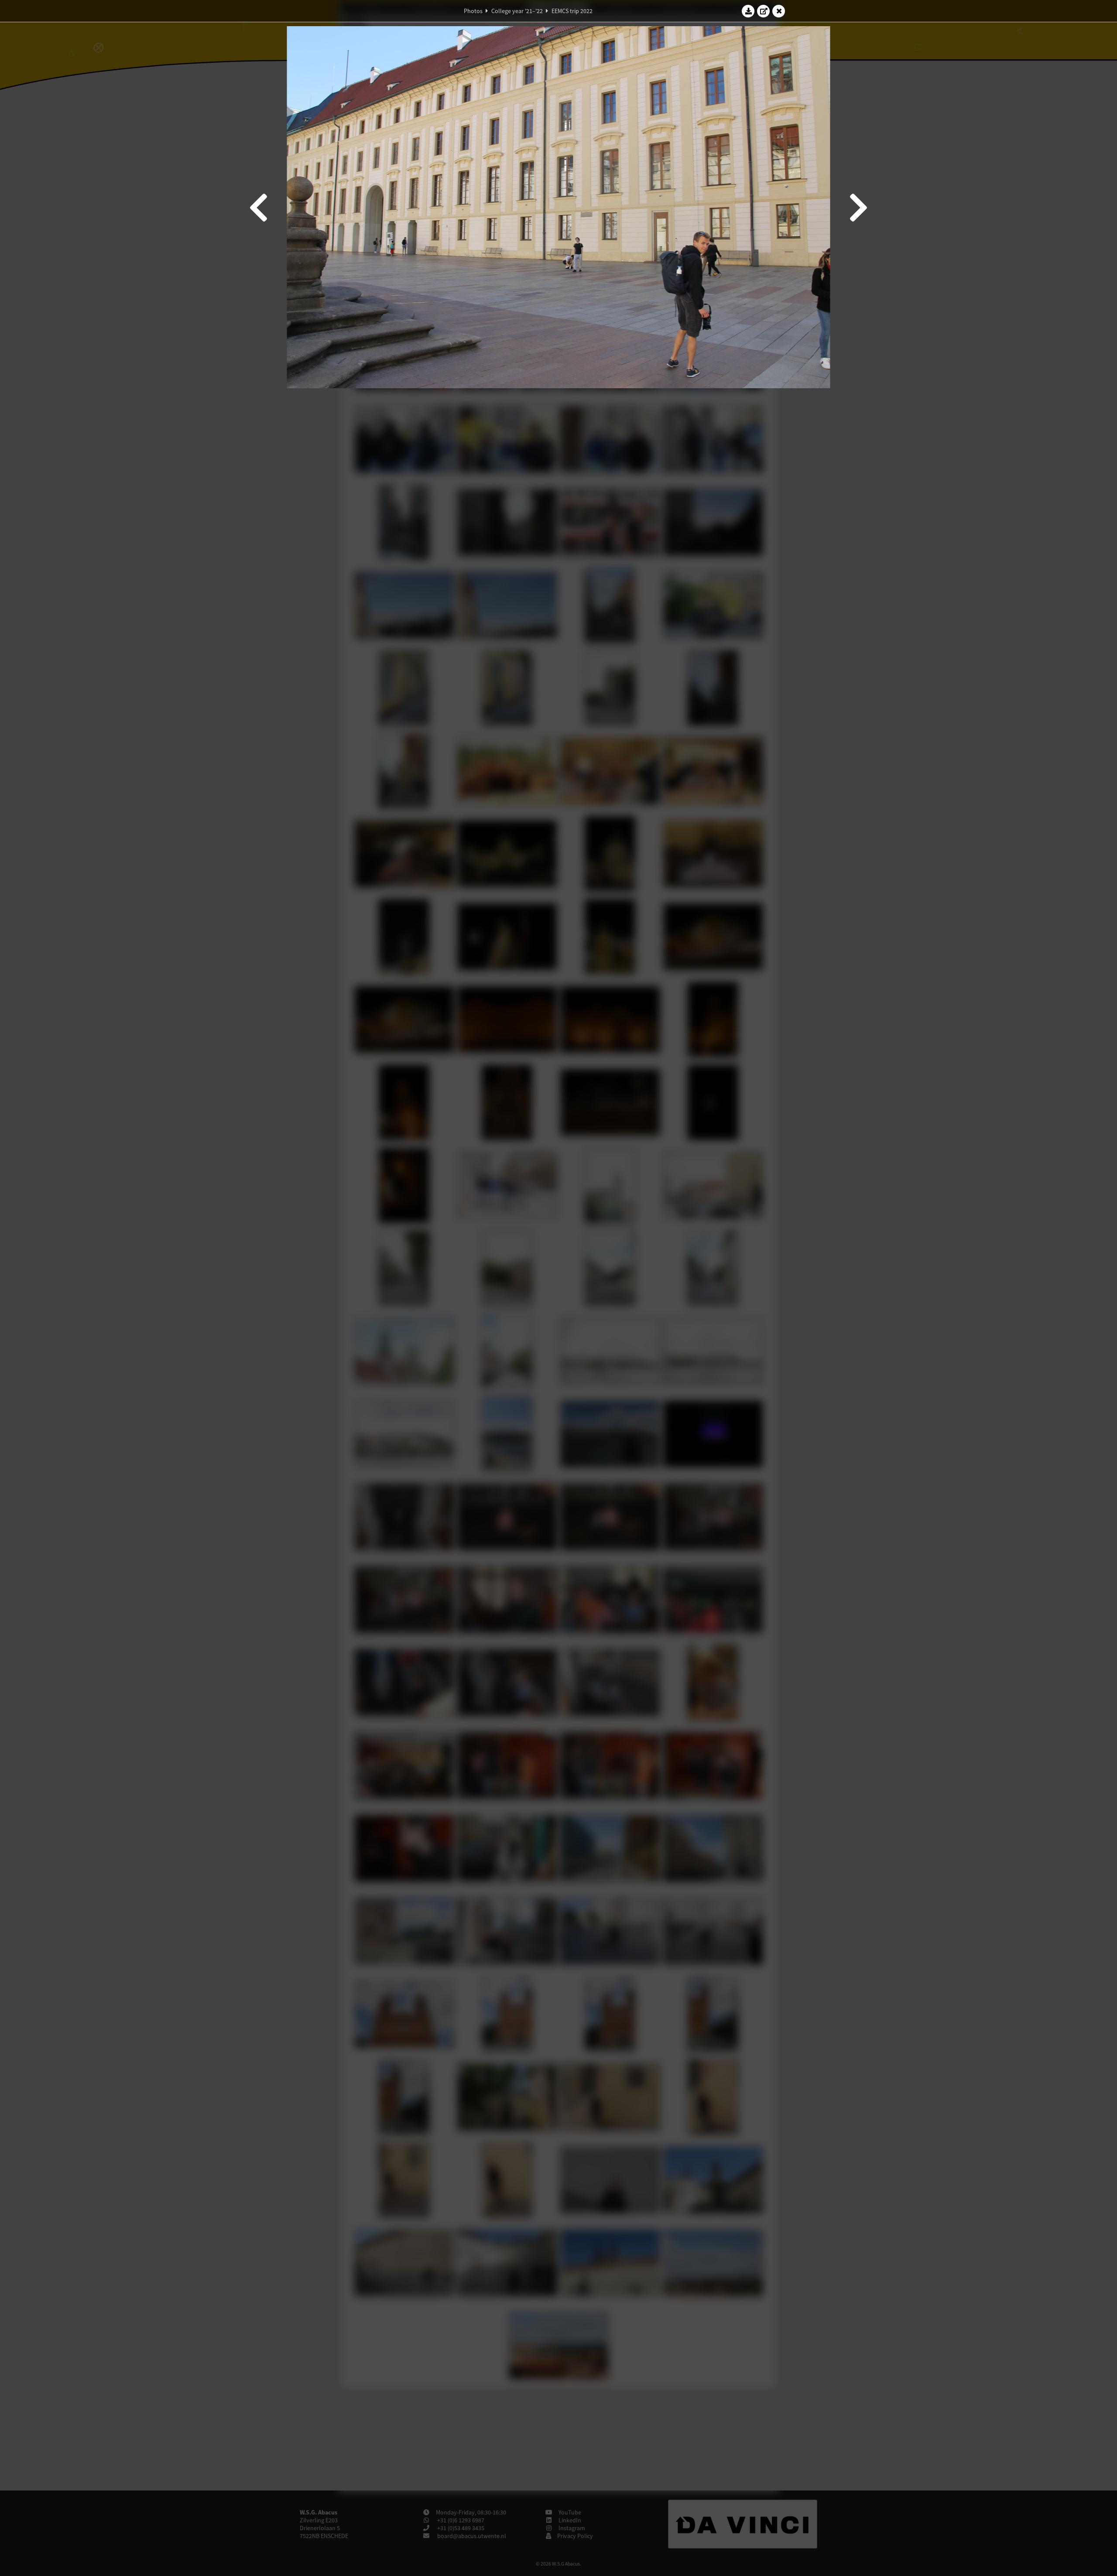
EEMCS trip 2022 (572, 11)
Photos (473, 11)
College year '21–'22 (517, 11)
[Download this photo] (748, 11)
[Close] (779, 11)
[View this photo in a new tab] (764, 11)
